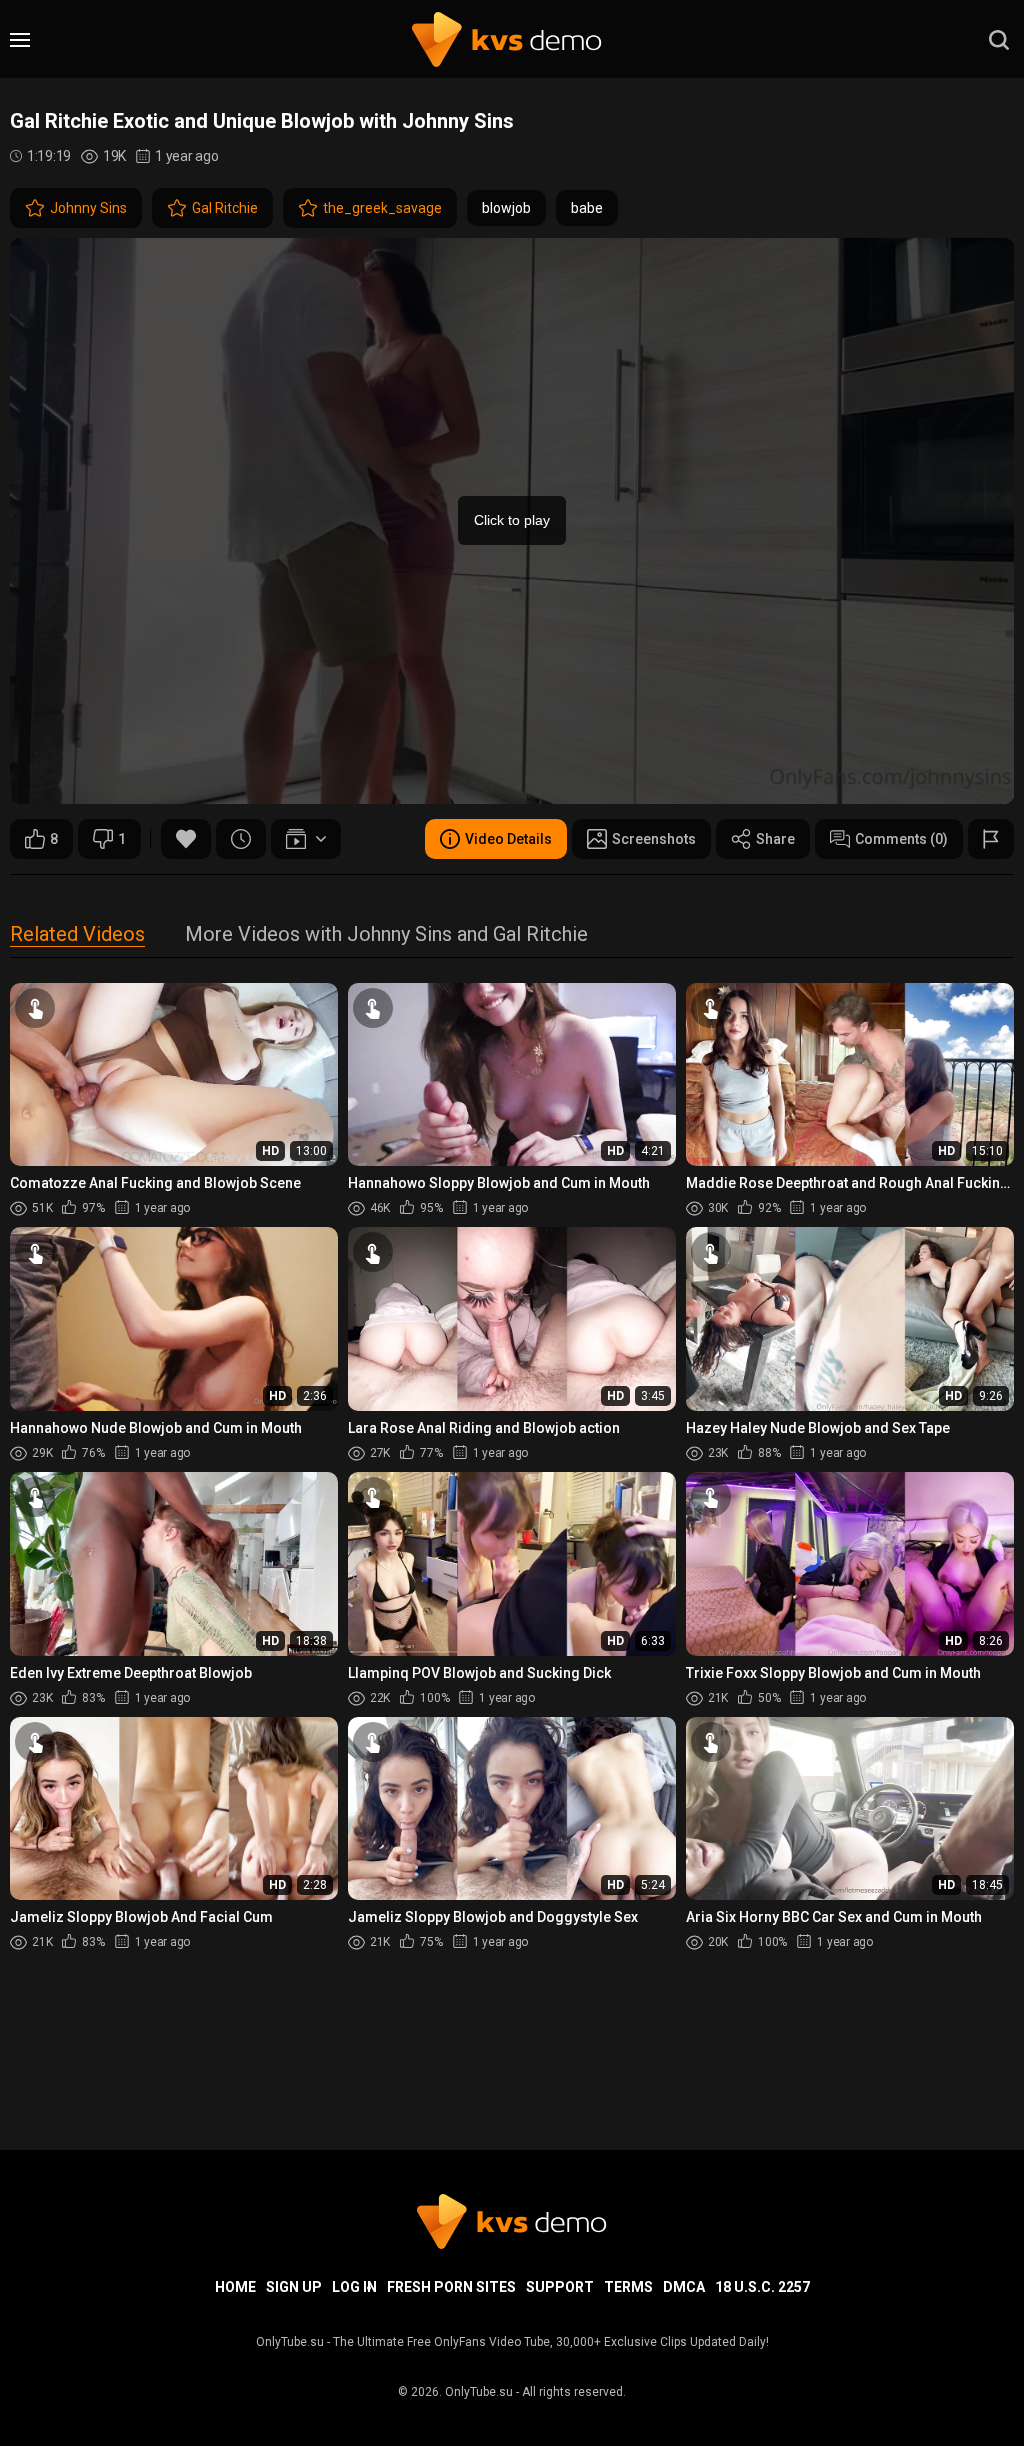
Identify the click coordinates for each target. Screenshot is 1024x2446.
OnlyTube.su (479, 2392)
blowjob (506, 208)
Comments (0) (901, 839)
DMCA (684, 2287)
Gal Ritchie (225, 208)
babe (587, 208)
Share (775, 839)
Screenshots (654, 839)
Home (235, 2287)
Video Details (508, 839)
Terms (628, 2287)
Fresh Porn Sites (451, 2287)
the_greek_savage (382, 208)
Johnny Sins (88, 208)
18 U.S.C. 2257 (762, 2287)
